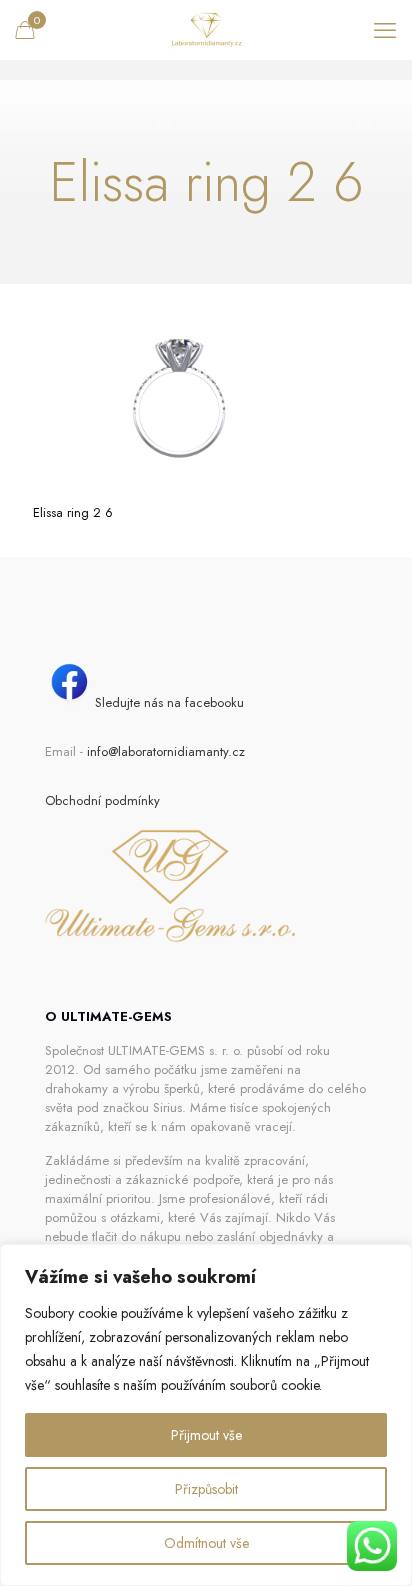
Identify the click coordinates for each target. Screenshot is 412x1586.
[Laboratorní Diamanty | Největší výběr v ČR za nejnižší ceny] (206, 30)
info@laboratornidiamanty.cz (166, 751)
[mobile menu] (385, 30)
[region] (206, 1415)
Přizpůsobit (206, 1489)
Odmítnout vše (206, 1543)
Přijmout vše (206, 1435)
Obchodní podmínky (102, 800)
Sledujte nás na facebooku (169, 702)
